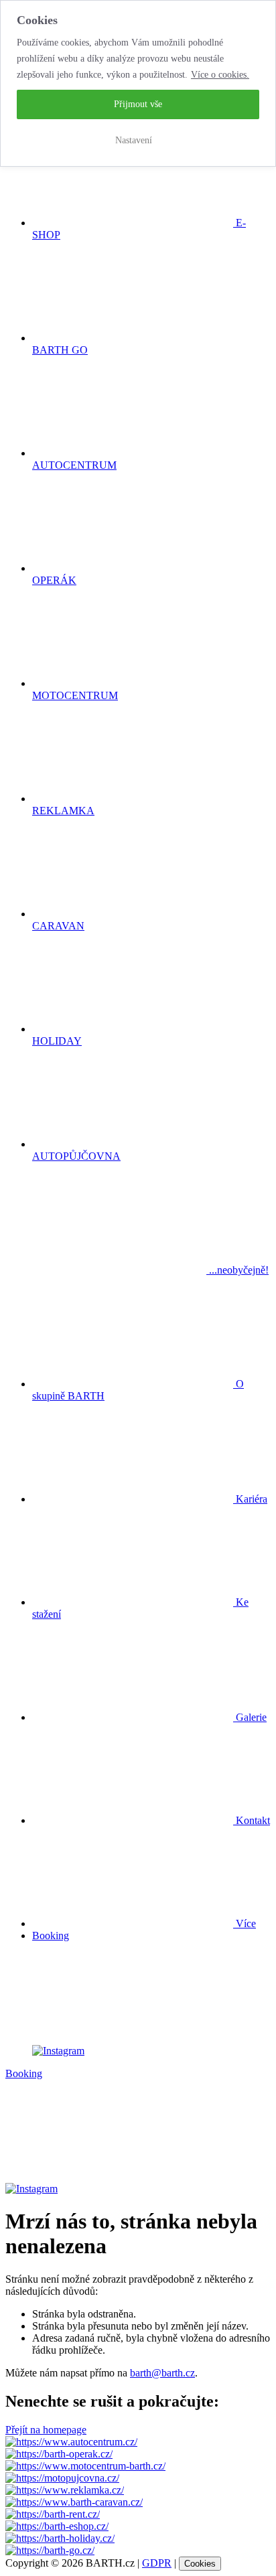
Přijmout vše (138, 104)
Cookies (200, 2564)
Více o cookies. (220, 75)
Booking (51, 1936)
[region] (138, 83)
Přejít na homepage (46, 2430)
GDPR (157, 2563)
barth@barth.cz (162, 2373)
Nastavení (134, 140)
